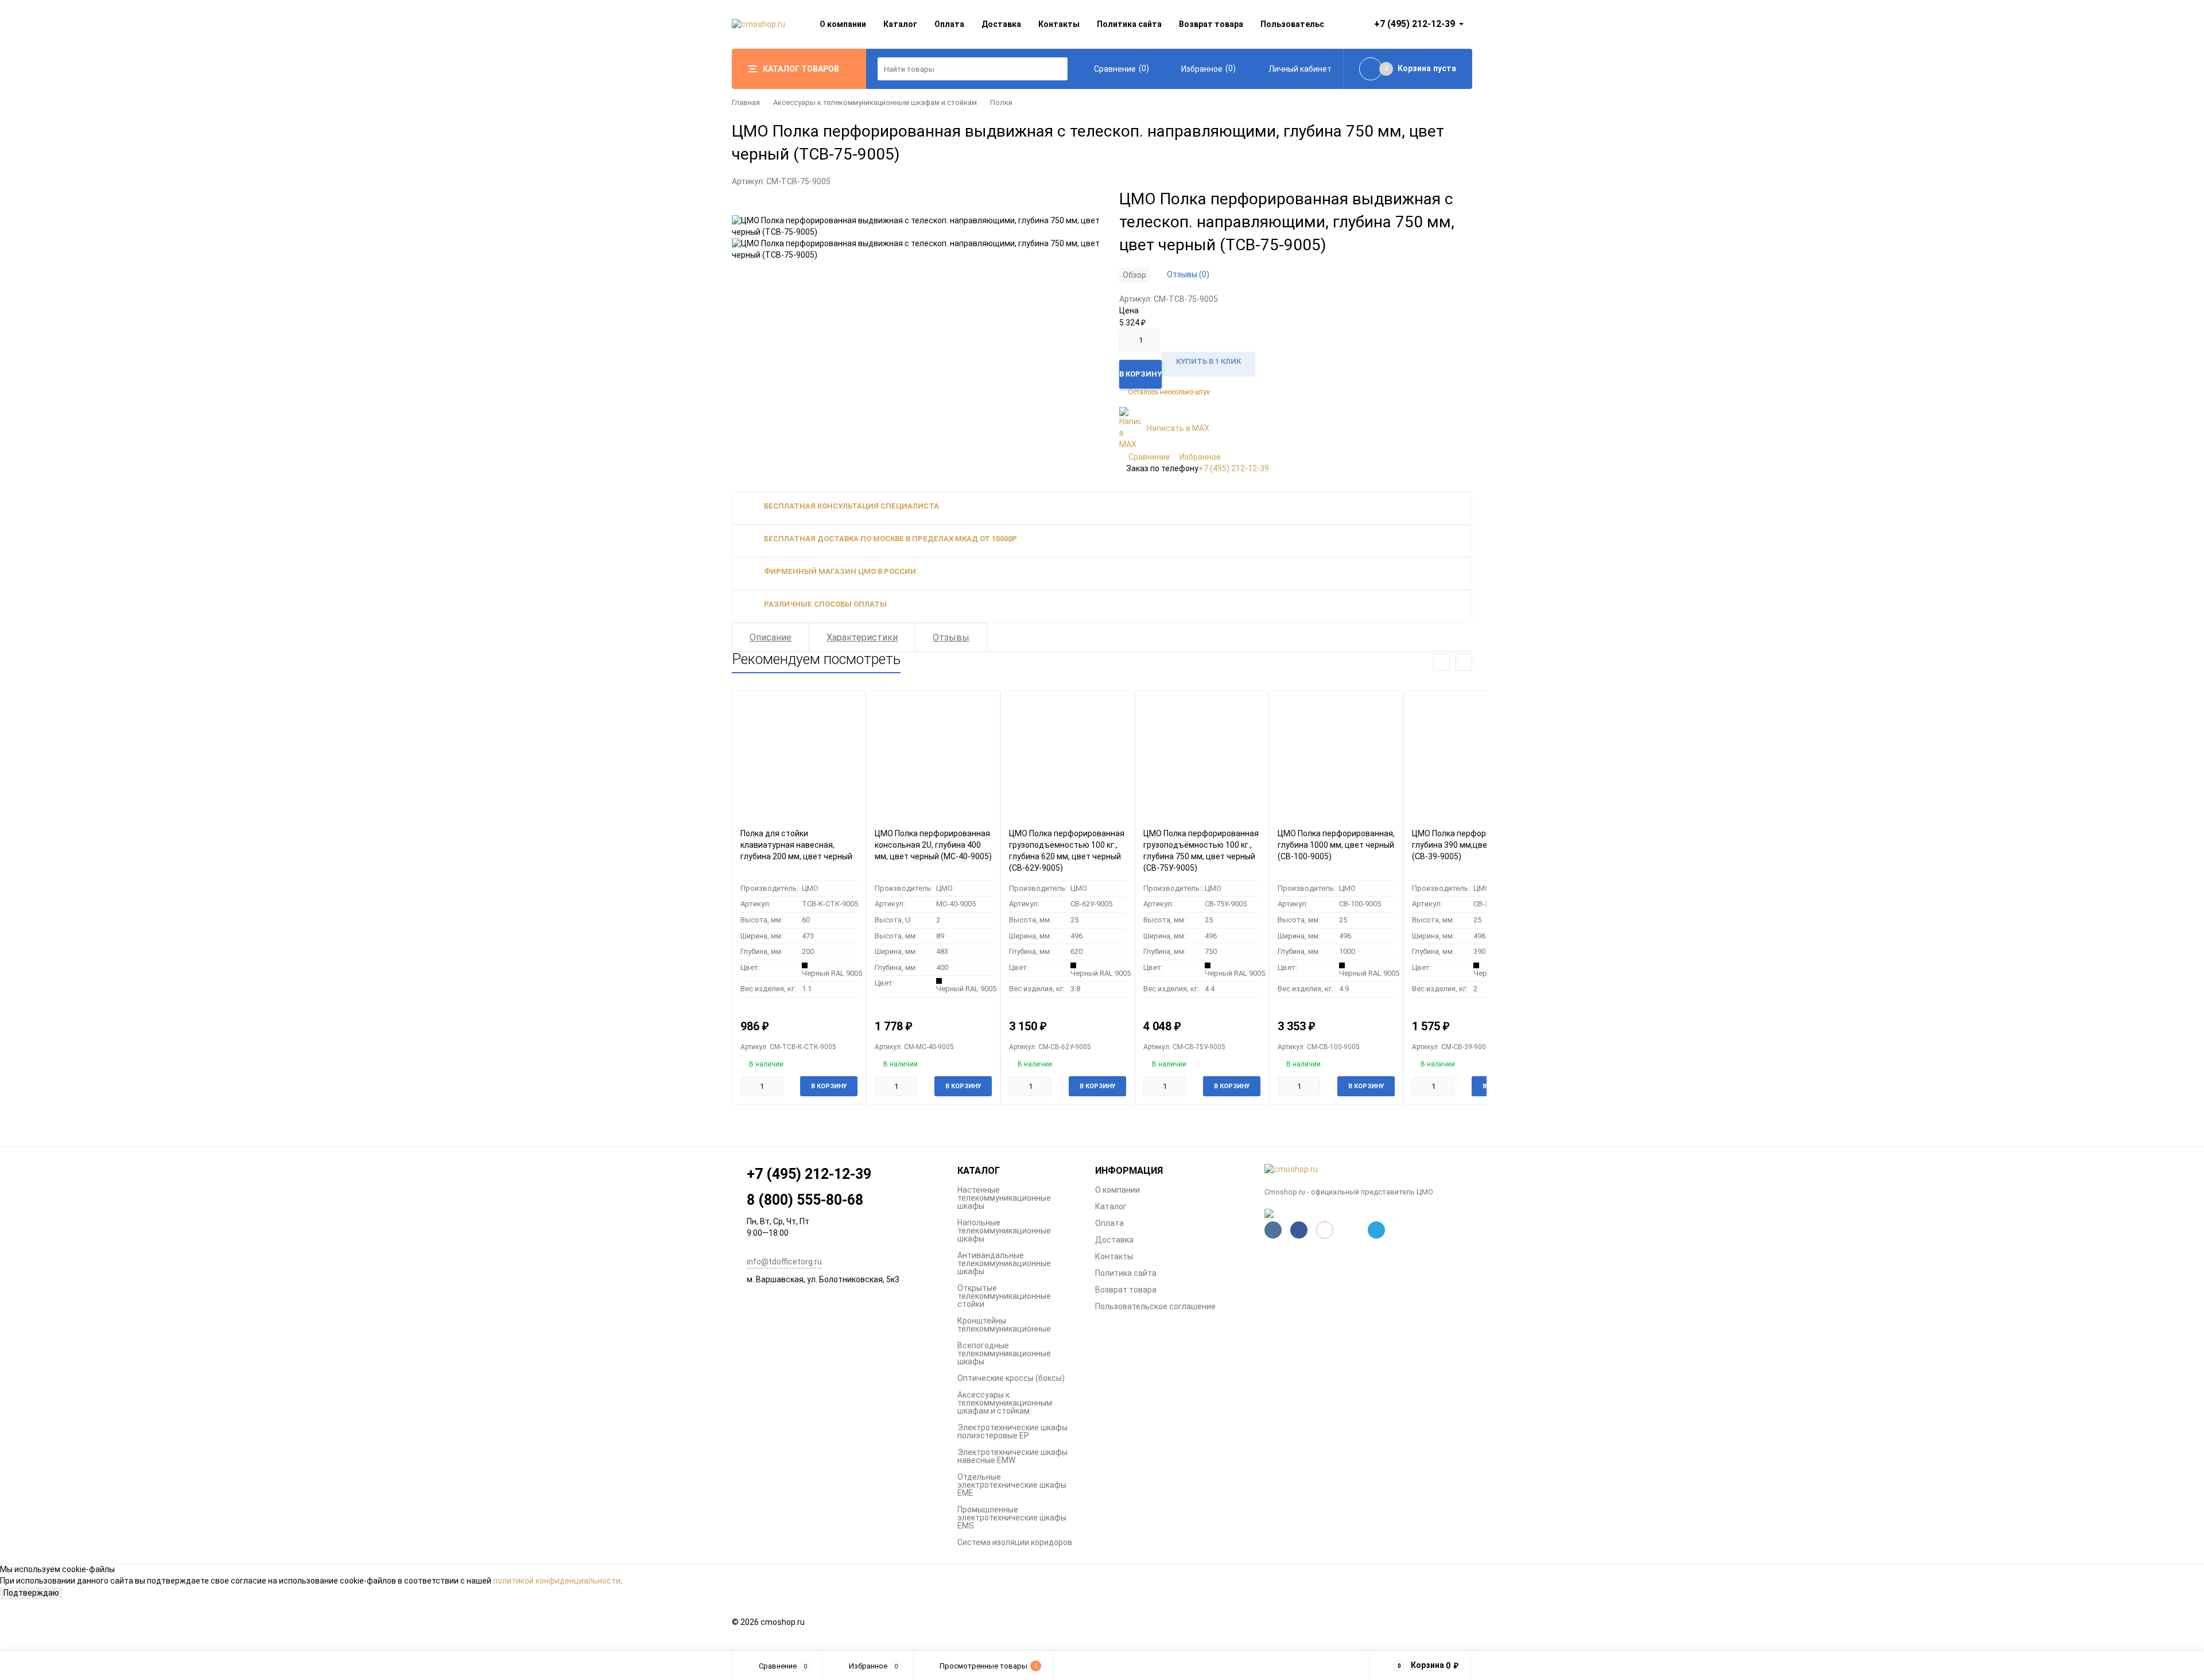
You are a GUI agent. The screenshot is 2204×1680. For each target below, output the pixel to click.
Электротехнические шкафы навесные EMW (1012, 1456)
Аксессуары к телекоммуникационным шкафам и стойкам (875, 102)
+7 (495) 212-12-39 (1234, 468)
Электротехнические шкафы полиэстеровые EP (1012, 1431)
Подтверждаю (31, 1593)
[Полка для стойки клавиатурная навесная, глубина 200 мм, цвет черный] (799, 755)
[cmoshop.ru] (1369, 1170)
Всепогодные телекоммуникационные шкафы (1004, 1353)
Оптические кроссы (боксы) (1011, 1378)
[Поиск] (1056, 69)
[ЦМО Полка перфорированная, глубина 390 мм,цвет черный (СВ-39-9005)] (1470, 755)
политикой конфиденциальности (557, 1581)
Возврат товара (1211, 24)
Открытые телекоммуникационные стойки (1004, 1296)
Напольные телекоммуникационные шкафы (1004, 1231)
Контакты (1059, 24)
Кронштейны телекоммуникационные (1004, 1325)
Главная (746, 102)
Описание (771, 637)
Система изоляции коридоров (1015, 1542)
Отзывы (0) (1188, 274)
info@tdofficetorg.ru (784, 1262)
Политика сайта (1129, 24)
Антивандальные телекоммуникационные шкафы (1004, 1263)
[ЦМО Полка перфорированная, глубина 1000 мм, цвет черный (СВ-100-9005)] (1336, 755)
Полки (1001, 102)
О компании (843, 24)
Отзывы (951, 637)
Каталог (900, 24)
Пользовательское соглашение (1155, 1306)
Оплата (949, 24)
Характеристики (862, 637)
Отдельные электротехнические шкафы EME (1012, 1485)
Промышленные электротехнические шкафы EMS (1012, 1518)
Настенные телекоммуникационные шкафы (1004, 1198)
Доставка (1001, 24)
